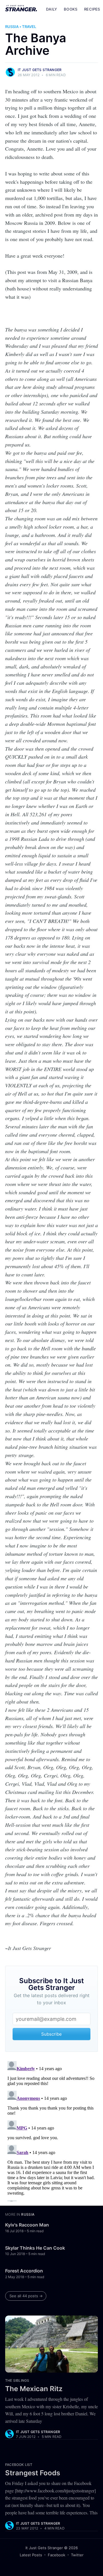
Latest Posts (31, 2555)
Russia (12, 27)
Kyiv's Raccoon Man (27, 2225)
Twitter (77, 2555)
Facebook (57, 2555)
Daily (51, 9)
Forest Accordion (24, 2271)
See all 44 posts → (26, 2296)
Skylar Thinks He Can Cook (35, 2248)
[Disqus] (51, 2130)
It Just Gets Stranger (40, 70)
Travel (29, 27)
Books (71, 9)
